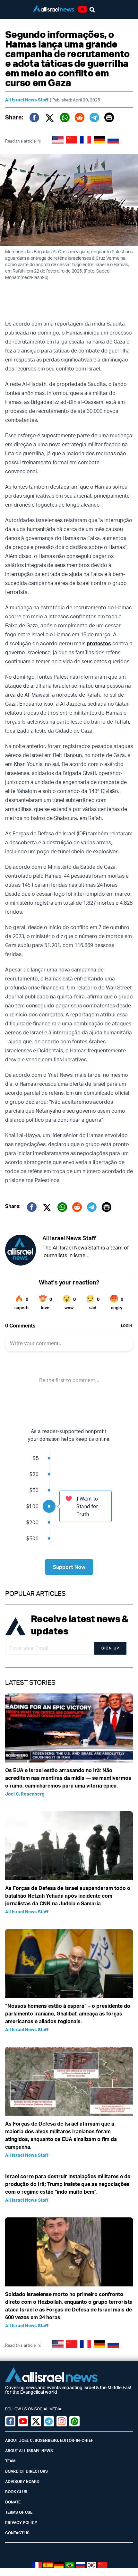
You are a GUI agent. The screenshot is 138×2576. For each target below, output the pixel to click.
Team (10, 2461)
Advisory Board (22, 2481)
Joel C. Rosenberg (25, 1794)
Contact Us (17, 2533)
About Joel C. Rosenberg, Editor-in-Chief (49, 2440)
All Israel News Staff (27, 100)
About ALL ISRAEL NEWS (29, 2451)
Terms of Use (19, 2512)
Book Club (16, 2492)
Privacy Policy (21, 2523)
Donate (13, 2502)
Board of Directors (26, 2471)
